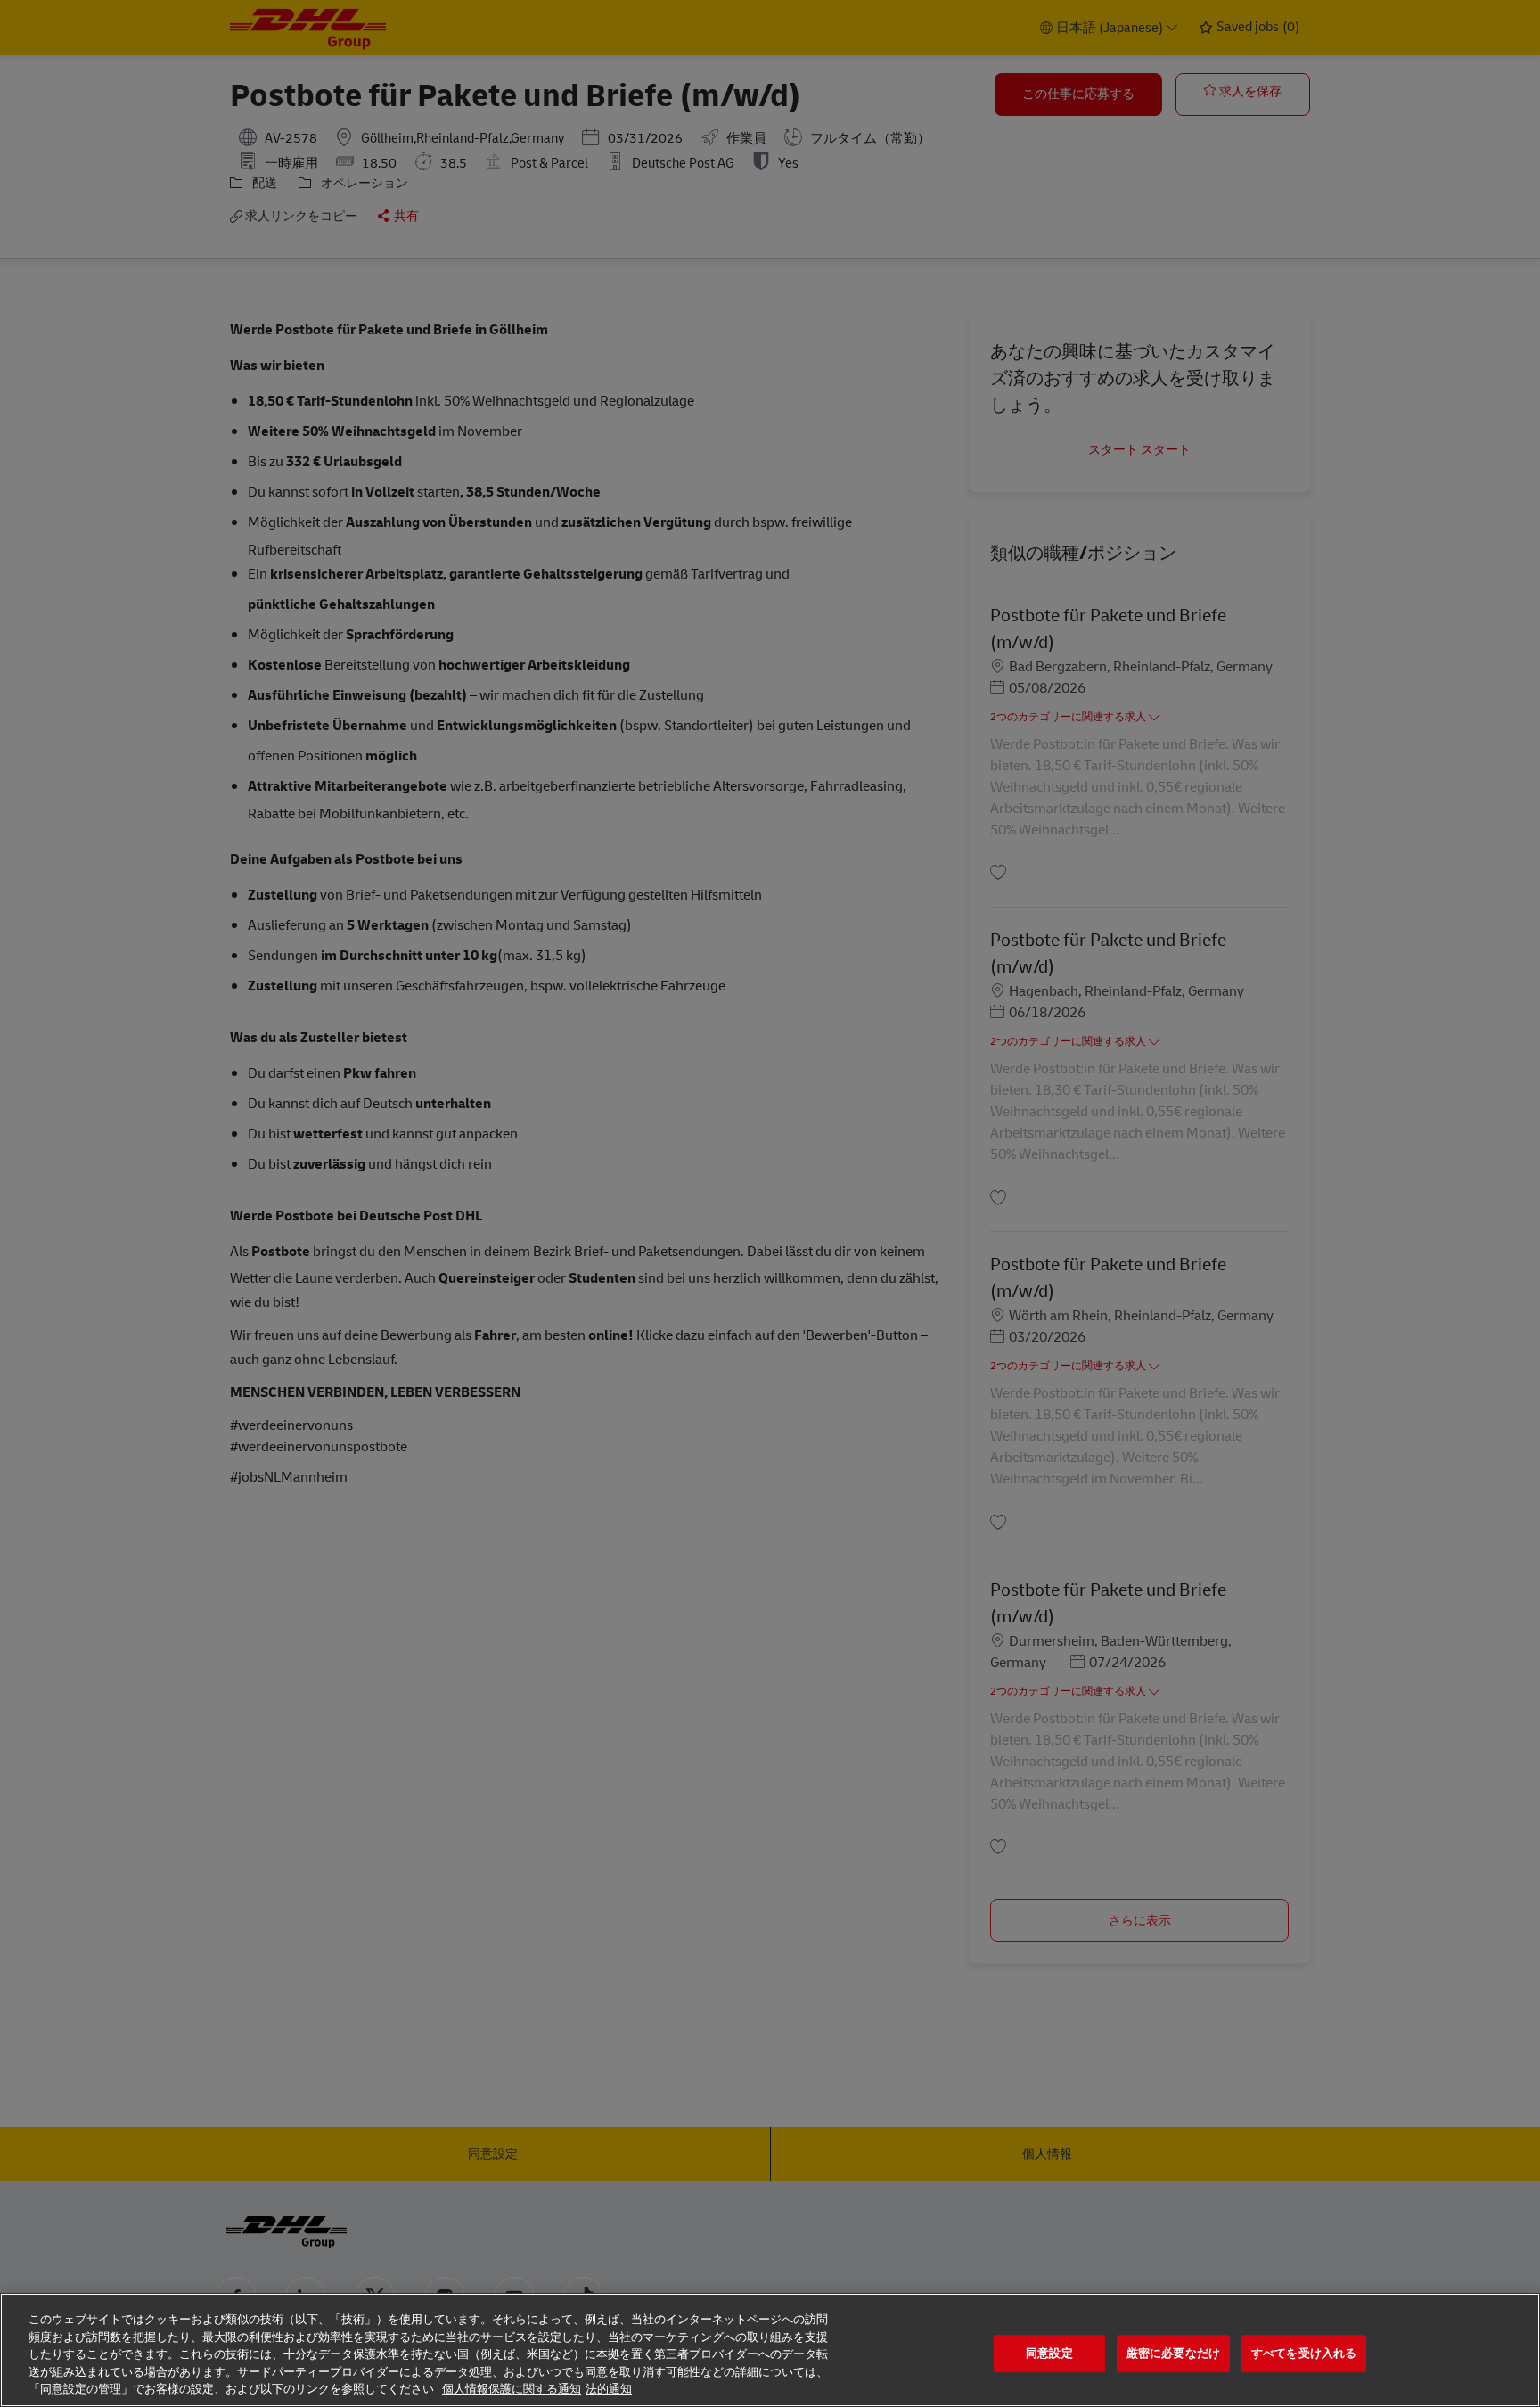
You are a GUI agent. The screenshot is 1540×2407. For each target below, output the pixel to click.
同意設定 (1049, 2353)
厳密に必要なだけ (1173, 2353)
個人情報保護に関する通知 (512, 2389)
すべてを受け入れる (1304, 2353)
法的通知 (609, 2389)
